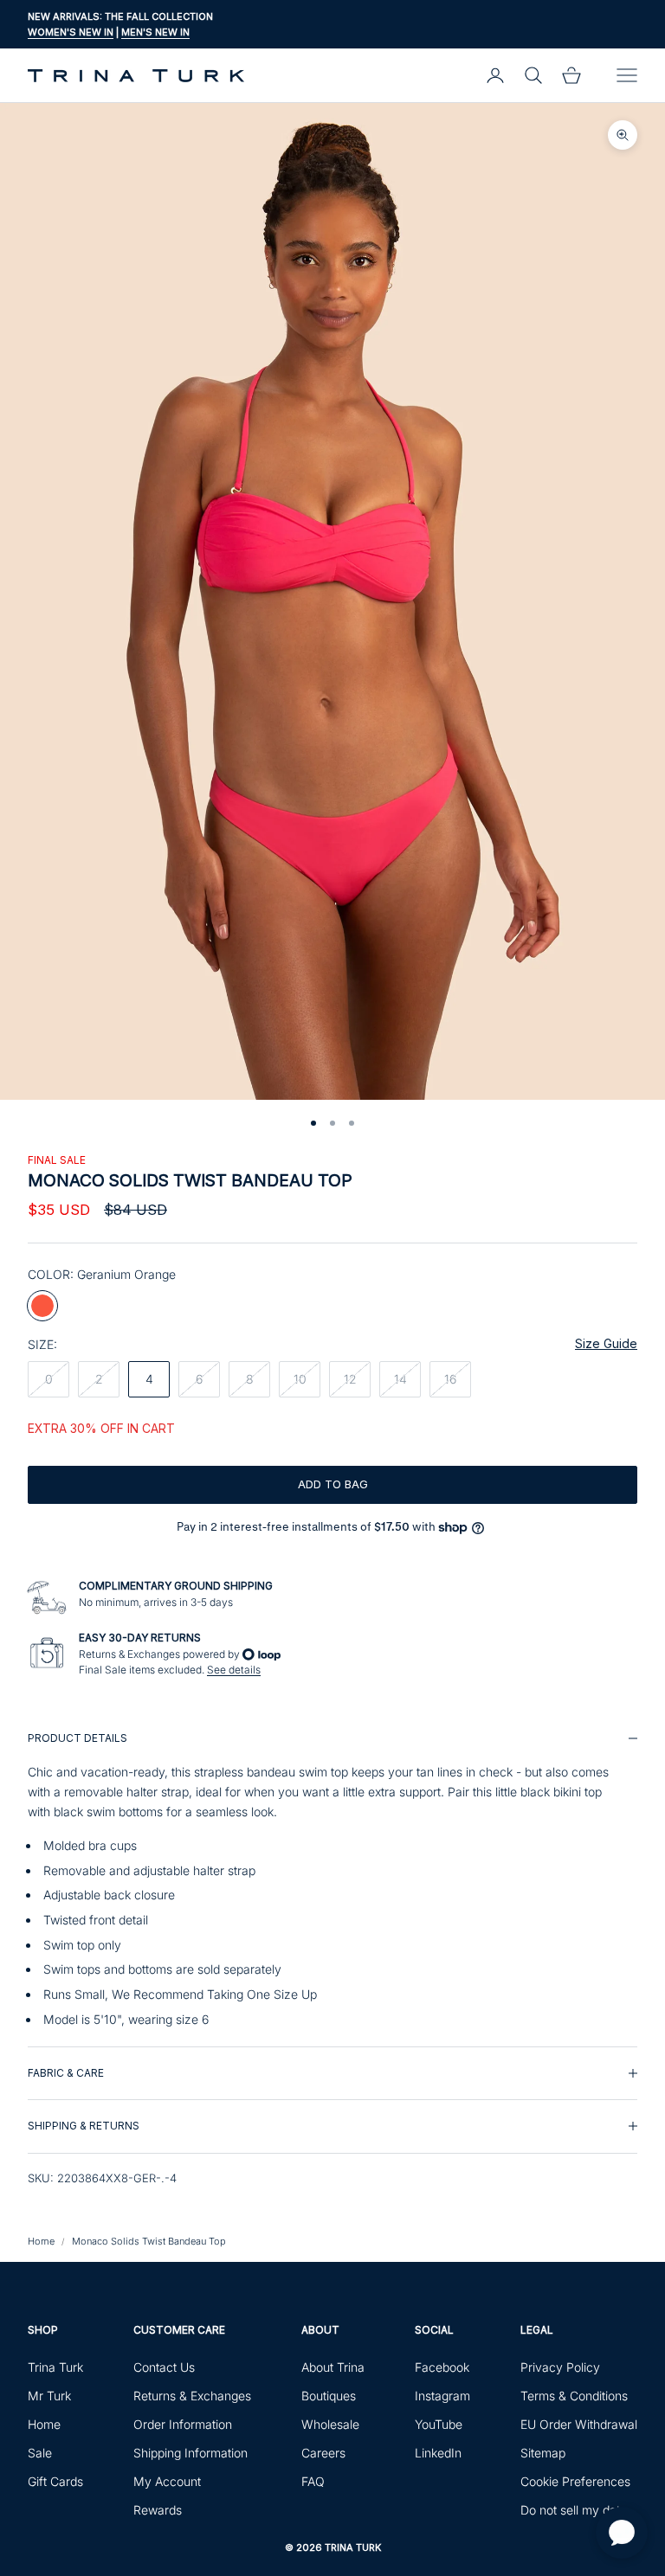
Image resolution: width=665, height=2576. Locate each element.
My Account (167, 2481)
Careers (323, 2453)
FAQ (313, 2481)
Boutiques (329, 2396)
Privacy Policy (560, 2367)
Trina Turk (55, 2367)
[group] (332, 1879)
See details (234, 1670)
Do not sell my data (574, 2510)
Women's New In (71, 32)
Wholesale (330, 2424)
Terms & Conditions (574, 2396)
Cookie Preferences (575, 2481)
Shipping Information (190, 2453)
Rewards (158, 2510)
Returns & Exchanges (192, 2396)
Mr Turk (49, 2396)
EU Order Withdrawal (579, 2424)
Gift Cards (55, 2481)
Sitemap (543, 2453)
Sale (40, 2453)
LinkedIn (438, 2453)
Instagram (442, 2396)
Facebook (442, 2367)
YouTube (439, 2424)
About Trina (333, 2367)
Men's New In (155, 32)
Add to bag (333, 1484)
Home (41, 2241)
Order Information (183, 2424)
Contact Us (164, 2367)
